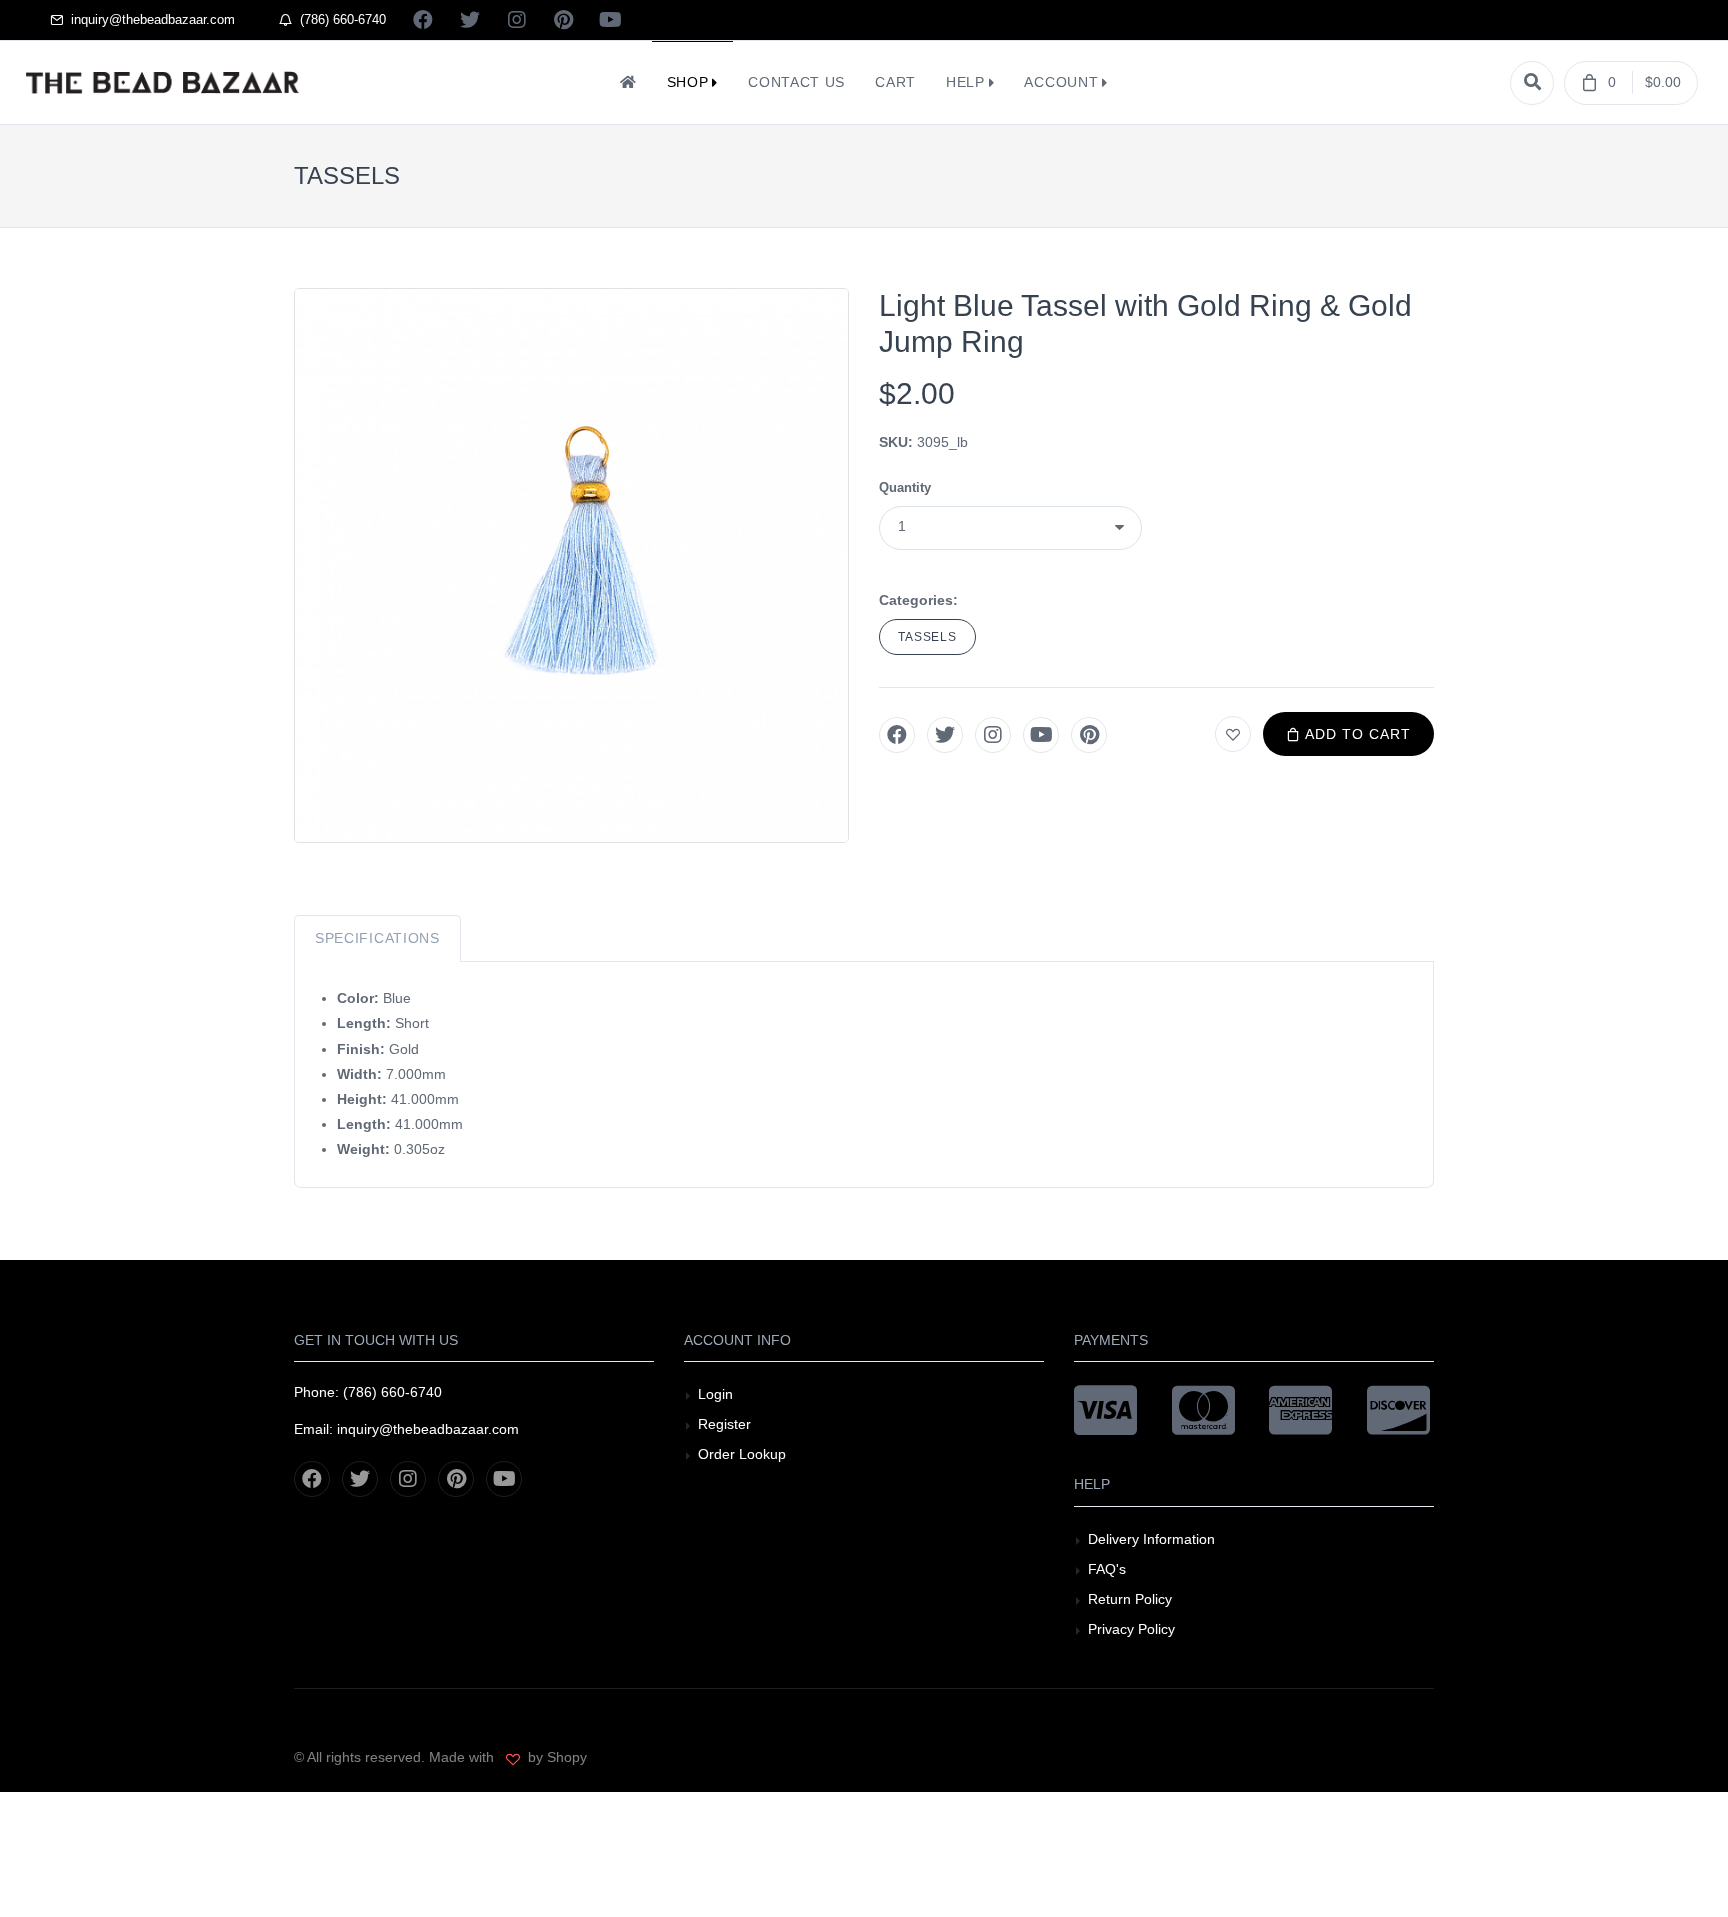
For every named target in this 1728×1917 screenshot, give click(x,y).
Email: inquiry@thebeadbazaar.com (406, 1429)
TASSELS (927, 637)
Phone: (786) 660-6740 (368, 1392)
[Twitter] (945, 735)
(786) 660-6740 (339, 19)
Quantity (905, 487)
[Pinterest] (1089, 735)
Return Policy (1130, 1599)
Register (724, 1424)
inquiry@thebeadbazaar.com (149, 19)
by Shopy (555, 1757)
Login (715, 1394)
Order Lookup (742, 1454)
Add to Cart (1356, 734)
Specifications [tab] (377, 938)
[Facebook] (897, 735)
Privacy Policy (1131, 1629)
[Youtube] (1041, 735)
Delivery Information (1151, 1539)
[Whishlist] (1233, 734)
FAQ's (1107, 1569)
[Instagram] (993, 735)
